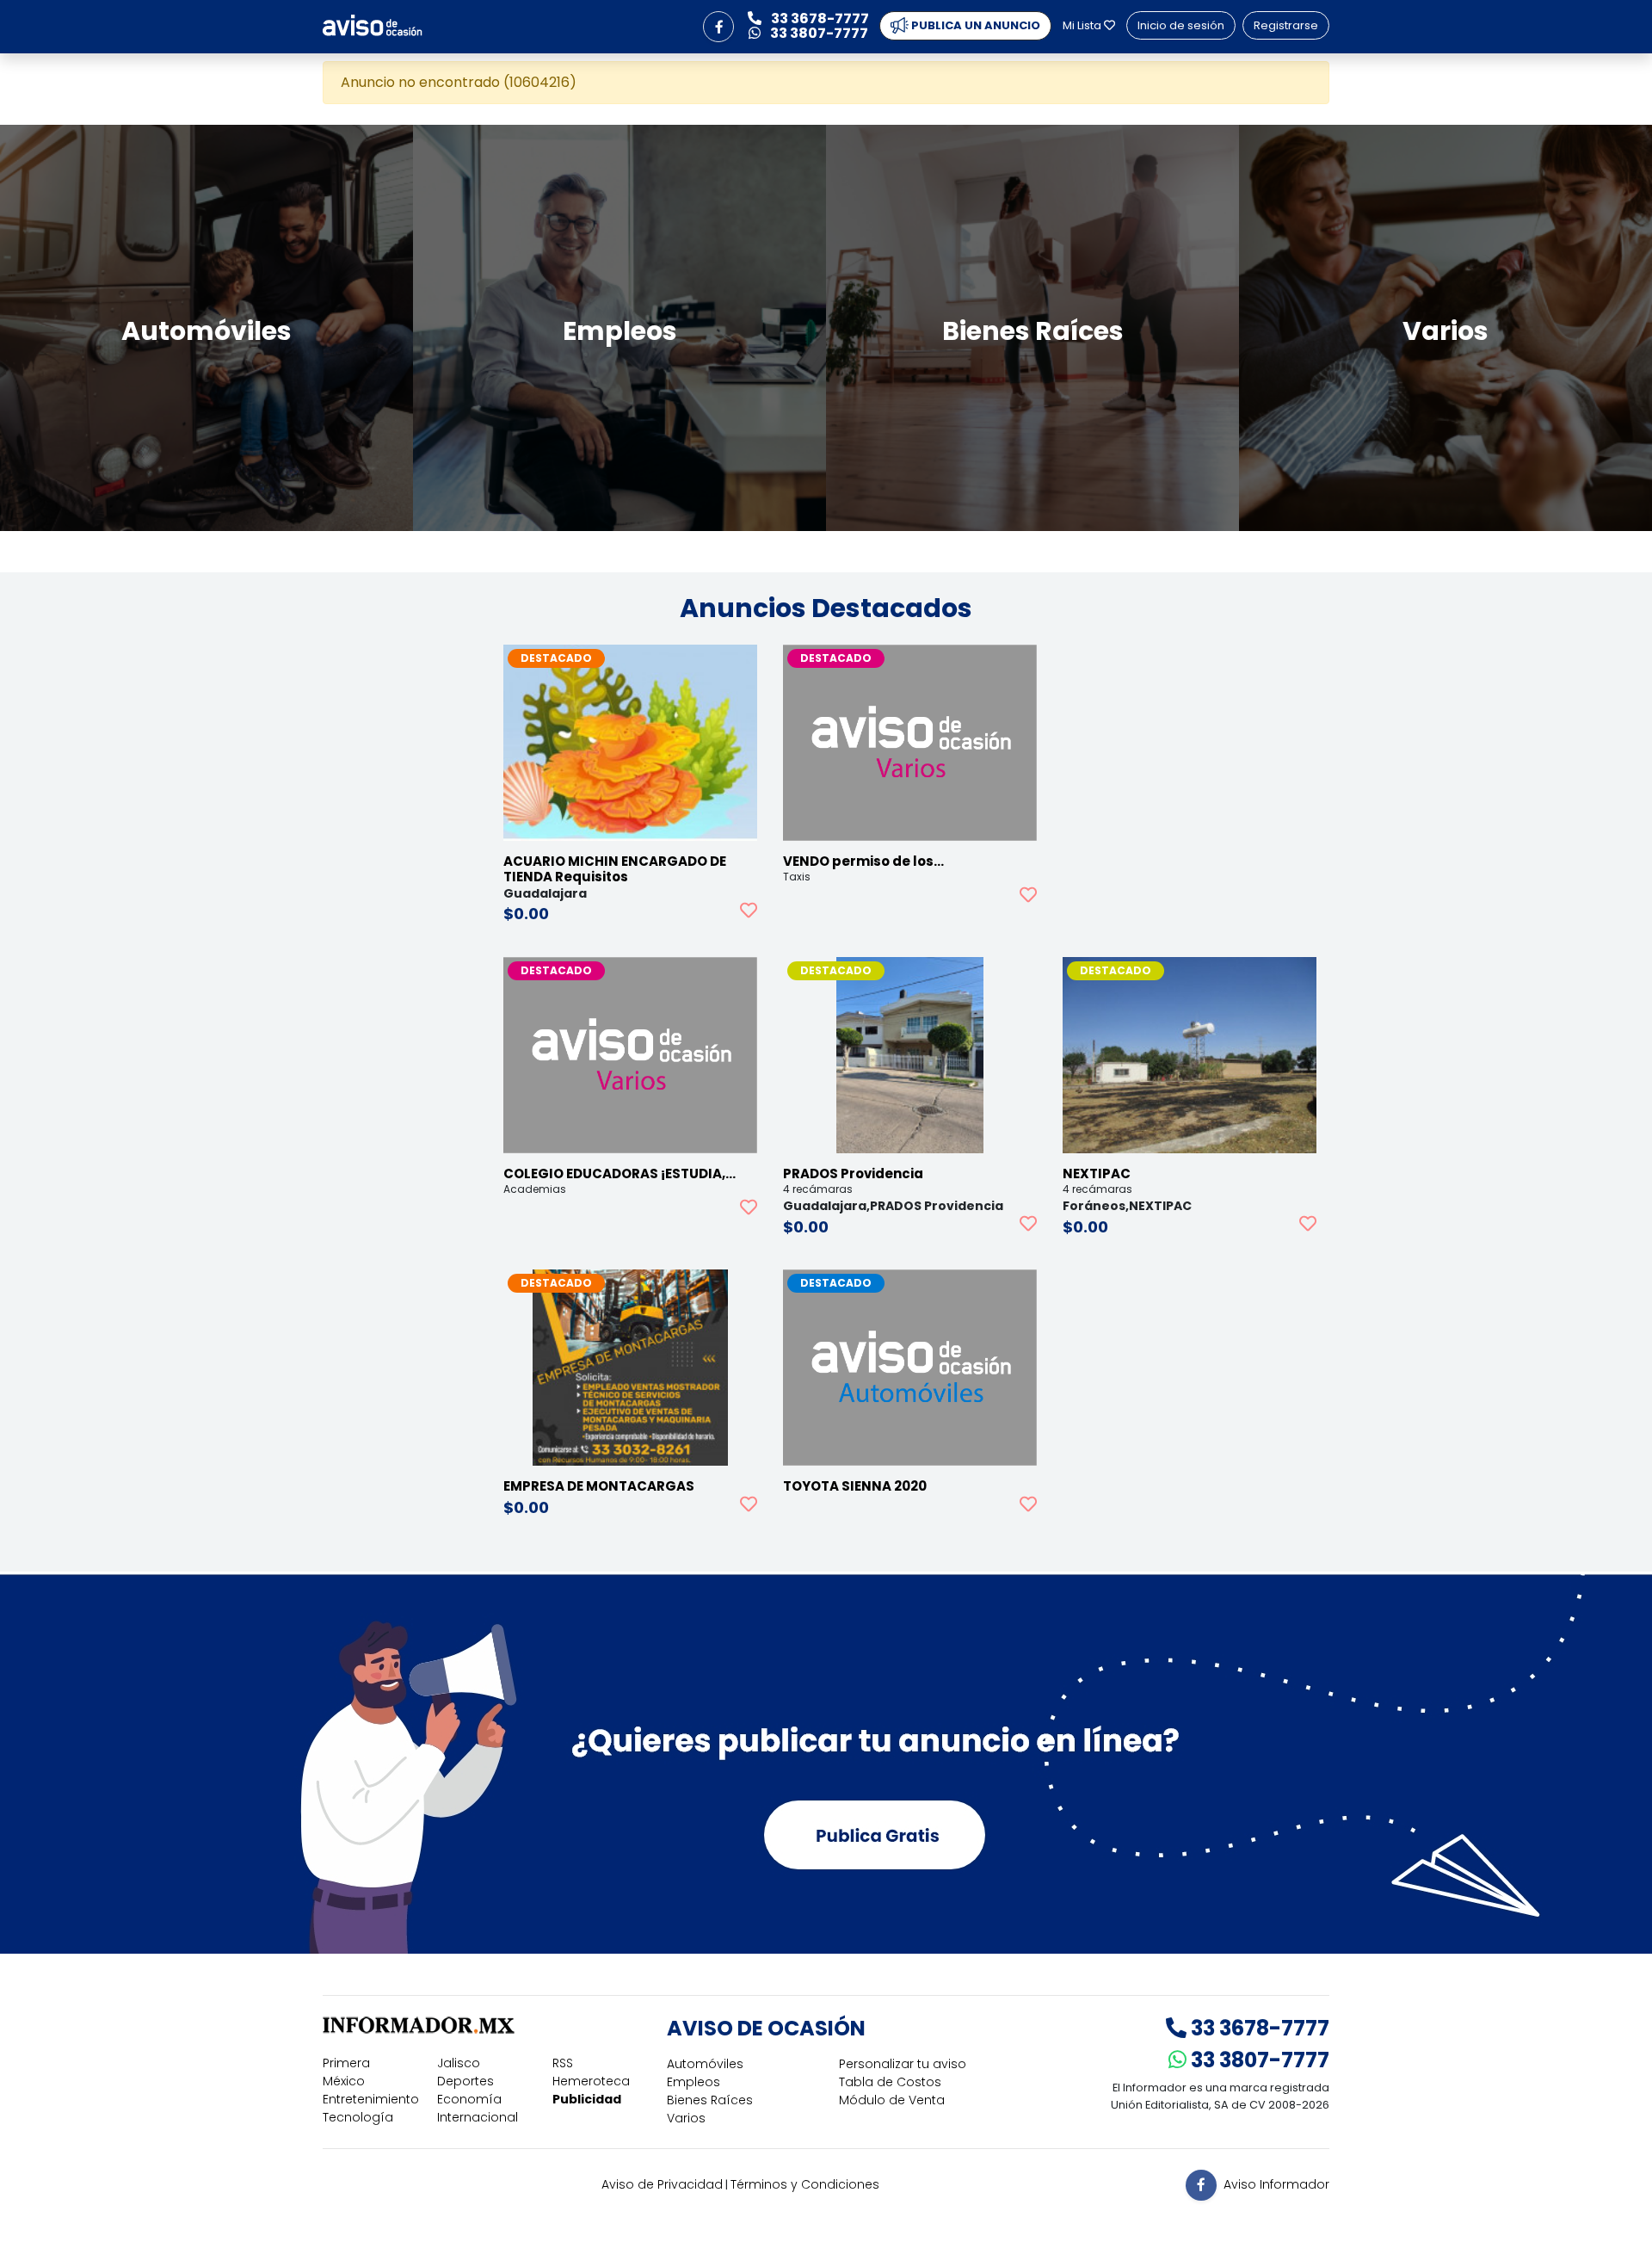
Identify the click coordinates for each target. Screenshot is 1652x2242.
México (344, 2081)
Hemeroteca (591, 2081)
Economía (469, 2099)
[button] (718, 27)
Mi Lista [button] (1083, 25)
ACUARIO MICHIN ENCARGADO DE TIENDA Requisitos (615, 869)
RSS (563, 2063)
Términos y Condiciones (805, 2184)
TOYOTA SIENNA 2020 (855, 1486)
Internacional (478, 2117)
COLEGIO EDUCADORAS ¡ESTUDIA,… (619, 1173)
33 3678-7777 (1258, 2028)
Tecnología (358, 2117)
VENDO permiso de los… (863, 861)
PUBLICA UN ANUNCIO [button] (974, 25)
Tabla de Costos (890, 2082)
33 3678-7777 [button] (819, 19)
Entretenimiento (371, 2099)
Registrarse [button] (1286, 25)
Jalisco (459, 2063)
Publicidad (587, 2099)
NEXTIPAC (1097, 1173)
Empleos (693, 2082)
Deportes (465, 2081)
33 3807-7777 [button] (818, 33)
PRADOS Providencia (853, 1173)
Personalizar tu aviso (903, 2064)
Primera (346, 2063)
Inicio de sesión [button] (1181, 25)
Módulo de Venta (892, 2100)
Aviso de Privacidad (662, 2184)
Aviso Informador (1276, 2183)
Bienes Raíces (710, 2100)
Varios (686, 2118)
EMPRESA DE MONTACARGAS (599, 1486)
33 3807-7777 (1258, 2060)
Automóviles (705, 2064)
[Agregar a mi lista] (749, 911)
